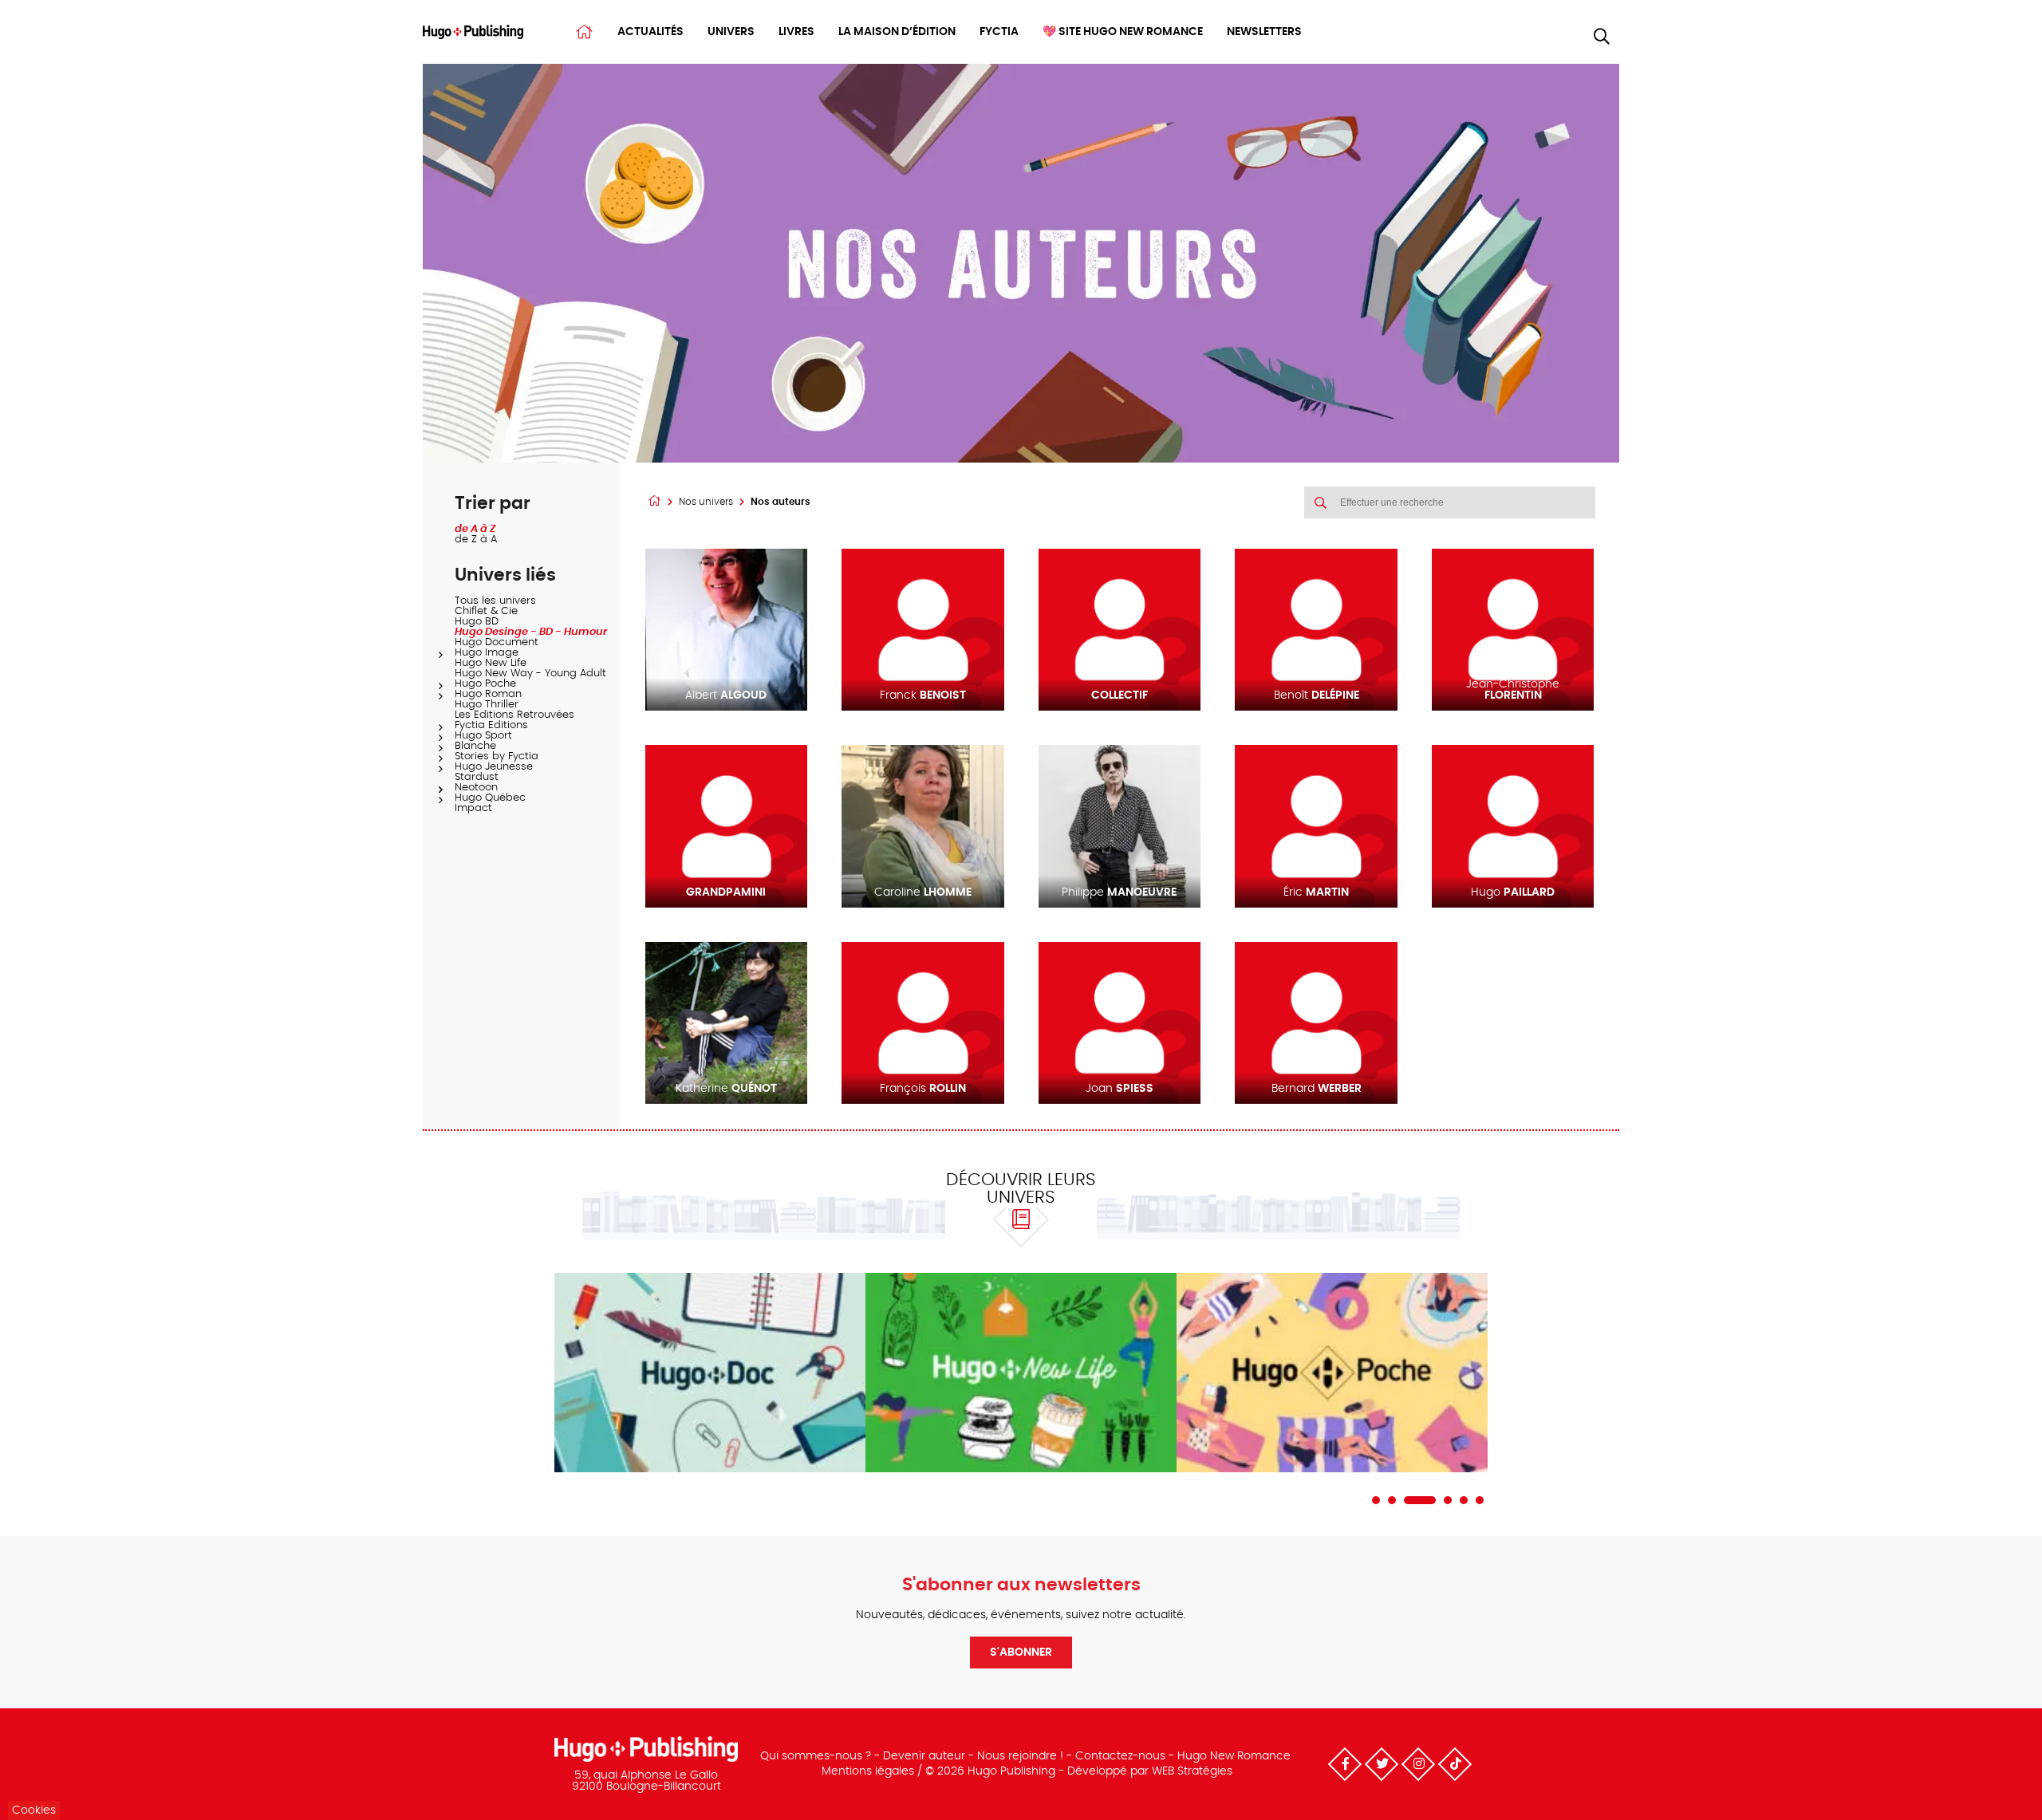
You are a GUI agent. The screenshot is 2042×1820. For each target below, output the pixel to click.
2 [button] (1392, 1500)
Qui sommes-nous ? (816, 1756)
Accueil (584, 32)
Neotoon (476, 788)
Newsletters (1264, 32)
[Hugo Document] (710, 1373)
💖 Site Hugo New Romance (1123, 32)
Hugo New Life (491, 663)
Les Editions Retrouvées (514, 715)
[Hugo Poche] (1332, 1373)
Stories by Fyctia (497, 756)
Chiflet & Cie (486, 611)
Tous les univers (495, 601)
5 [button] (1464, 1500)
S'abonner (1021, 1653)
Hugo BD (477, 622)
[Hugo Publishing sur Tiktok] (1455, 1764)
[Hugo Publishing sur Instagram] (1418, 1764)
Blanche (475, 746)
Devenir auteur (924, 1756)
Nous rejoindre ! (1020, 1756)
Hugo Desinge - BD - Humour (531, 632)
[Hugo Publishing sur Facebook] (1345, 1764)
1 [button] (1376, 1500)
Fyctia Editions (491, 725)
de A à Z (475, 529)
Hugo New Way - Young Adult (530, 674)
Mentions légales (868, 1771)
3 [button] (1420, 1500)
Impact (473, 808)
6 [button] (1480, 1500)
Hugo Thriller (487, 705)
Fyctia (999, 32)
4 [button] (1448, 1500)
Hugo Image (487, 653)
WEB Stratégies (1192, 1771)
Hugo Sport (483, 736)
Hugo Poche (485, 684)
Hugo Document (497, 642)
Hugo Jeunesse (494, 767)
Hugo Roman (488, 694)
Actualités (650, 32)
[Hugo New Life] (1021, 1373)
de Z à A (476, 540)
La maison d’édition (897, 32)
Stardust (477, 777)
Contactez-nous (1120, 1756)
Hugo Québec (490, 798)
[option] (710, 1373)
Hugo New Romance (1234, 1756)
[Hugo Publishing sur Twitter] (1382, 1764)
